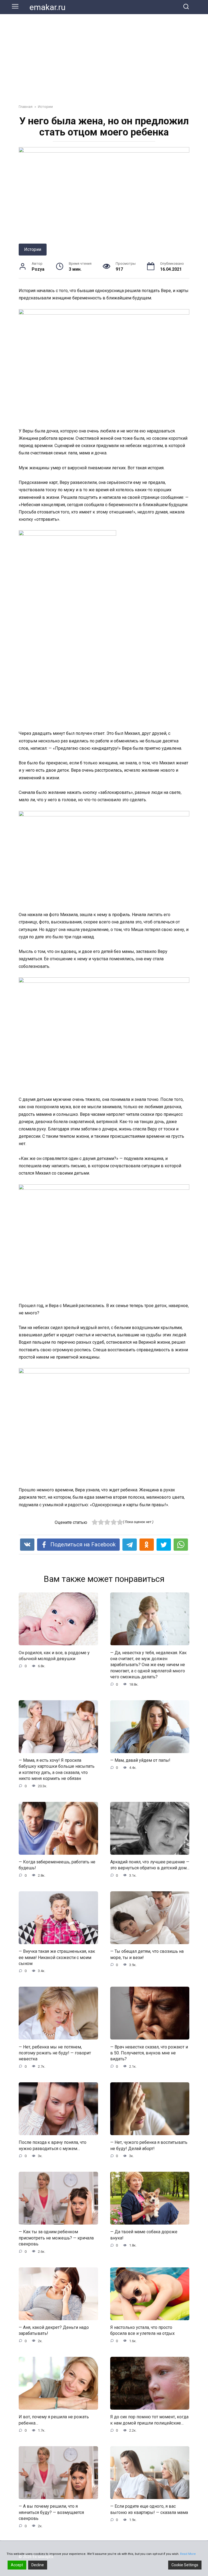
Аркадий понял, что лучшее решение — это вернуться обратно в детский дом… (150, 1865)
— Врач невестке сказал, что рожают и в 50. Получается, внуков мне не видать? (149, 2053)
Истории (33, 249)
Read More (188, 2554)
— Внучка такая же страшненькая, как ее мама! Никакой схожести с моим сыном (57, 1957)
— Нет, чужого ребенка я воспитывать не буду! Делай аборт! (149, 2145)
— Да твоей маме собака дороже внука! (144, 2235)
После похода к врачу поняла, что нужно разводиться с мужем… (53, 2145)
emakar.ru (48, 7)
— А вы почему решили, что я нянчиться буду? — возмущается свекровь (51, 2512)
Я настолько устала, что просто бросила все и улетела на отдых (142, 2330)
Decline (38, 2565)
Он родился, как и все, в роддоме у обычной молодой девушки (54, 1655)
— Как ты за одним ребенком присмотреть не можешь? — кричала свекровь (56, 2238)
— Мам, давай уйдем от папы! (140, 1760)
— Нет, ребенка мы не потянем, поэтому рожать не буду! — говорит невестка (55, 2053)
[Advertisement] (104, 55)
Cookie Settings (185, 2565)
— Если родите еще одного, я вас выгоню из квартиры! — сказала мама (149, 2509)
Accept (17, 2565)
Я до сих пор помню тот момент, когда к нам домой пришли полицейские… (149, 2420)
